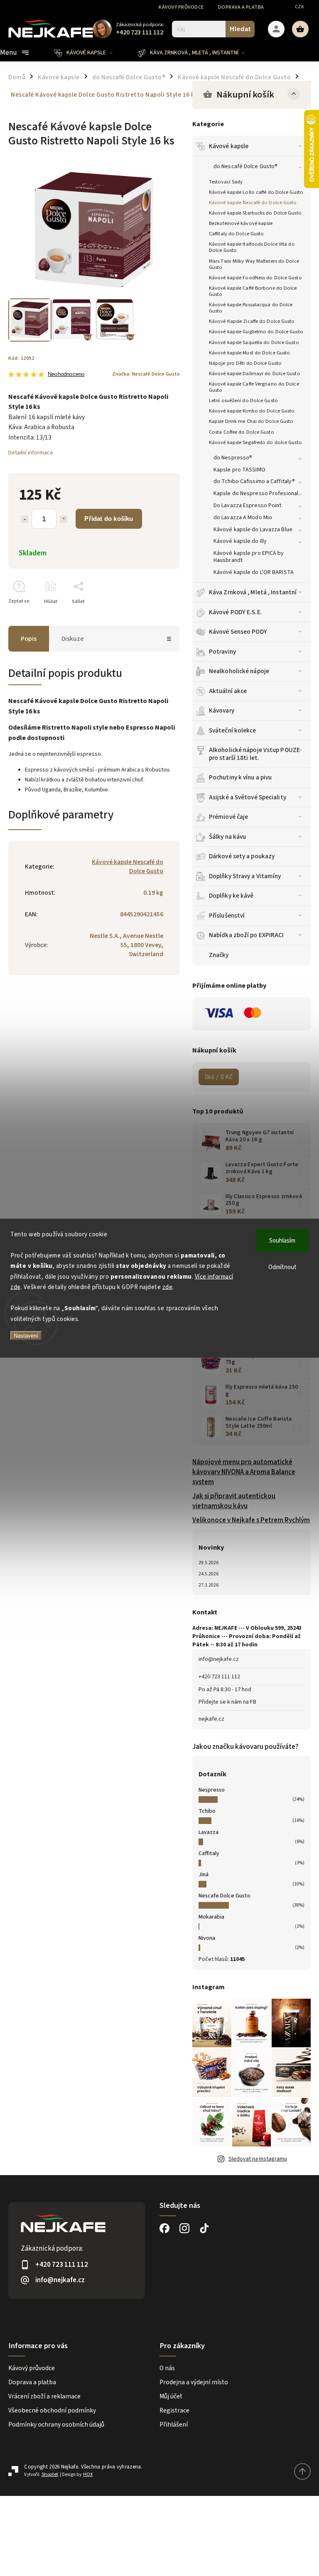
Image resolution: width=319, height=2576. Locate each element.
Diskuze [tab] (73, 639)
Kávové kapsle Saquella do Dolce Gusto (254, 342)
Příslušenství (227, 916)
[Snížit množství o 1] (25, 519)
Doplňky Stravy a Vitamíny (245, 876)
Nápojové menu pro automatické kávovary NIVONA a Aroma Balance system (244, 1472)
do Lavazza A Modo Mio (243, 518)
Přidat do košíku (109, 519)
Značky (219, 955)
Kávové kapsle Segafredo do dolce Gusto (255, 442)
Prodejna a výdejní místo (194, 2382)
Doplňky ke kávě (231, 896)
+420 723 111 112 (219, 1677)
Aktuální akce (228, 691)
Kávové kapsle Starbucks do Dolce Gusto (255, 213)
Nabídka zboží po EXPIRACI (247, 935)
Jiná (204, 1875)
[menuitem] (90, 53)
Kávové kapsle (229, 146)
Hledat (240, 29)
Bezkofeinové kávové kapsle (241, 223)
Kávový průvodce (181, 7)
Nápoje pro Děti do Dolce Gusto (245, 363)
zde (168, 1287)
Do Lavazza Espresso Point (248, 505)
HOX (88, 2475)
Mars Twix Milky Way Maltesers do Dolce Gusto (254, 264)
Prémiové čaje (228, 817)
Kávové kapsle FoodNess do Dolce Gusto (255, 278)
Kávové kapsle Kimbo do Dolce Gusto (252, 411)
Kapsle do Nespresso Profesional (256, 493)
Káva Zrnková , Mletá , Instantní (253, 592)
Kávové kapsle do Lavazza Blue (253, 530)
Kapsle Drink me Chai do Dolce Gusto (251, 421)
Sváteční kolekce (233, 730)
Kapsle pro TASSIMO (239, 470)
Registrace (174, 2410)
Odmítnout (282, 1267)
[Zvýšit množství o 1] (64, 519)
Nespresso (212, 1790)
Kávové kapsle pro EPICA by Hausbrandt (249, 557)
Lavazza (209, 1832)
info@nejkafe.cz (219, 1659)
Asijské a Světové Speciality (248, 797)
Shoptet (50, 2475)
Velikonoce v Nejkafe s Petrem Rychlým (251, 1520)
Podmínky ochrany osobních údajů (56, 2425)
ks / (219, 1077)
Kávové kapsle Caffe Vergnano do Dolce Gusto (254, 387)
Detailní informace (31, 453)
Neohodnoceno (66, 375)
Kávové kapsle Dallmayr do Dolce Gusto (255, 374)
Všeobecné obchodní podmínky (52, 2410)
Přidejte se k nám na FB (227, 1702)
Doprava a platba (241, 7)
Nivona (207, 1938)
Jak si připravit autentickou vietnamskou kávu (234, 1501)
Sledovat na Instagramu (258, 2159)
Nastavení (26, 1336)
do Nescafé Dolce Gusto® (245, 166)
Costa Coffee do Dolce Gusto (242, 432)
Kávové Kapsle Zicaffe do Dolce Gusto (252, 321)
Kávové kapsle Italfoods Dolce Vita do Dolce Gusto (252, 247)
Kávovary (222, 711)
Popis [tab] (29, 639)
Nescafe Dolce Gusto (225, 1896)
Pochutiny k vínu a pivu (240, 777)
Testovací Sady (226, 182)
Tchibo (207, 1811)
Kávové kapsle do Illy (240, 541)
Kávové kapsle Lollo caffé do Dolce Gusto (256, 192)
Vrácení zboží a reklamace (44, 2396)
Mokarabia (211, 1917)
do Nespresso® (233, 458)
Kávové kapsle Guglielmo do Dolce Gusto (256, 332)
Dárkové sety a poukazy (242, 856)
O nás (167, 2368)
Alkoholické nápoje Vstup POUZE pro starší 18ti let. (254, 754)
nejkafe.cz (211, 1719)
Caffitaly (209, 1853)
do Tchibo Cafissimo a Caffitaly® (254, 481)
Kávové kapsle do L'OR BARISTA (254, 572)
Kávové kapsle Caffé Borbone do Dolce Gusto (253, 291)
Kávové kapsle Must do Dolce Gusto (249, 353)
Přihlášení (174, 2425)
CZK (300, 7)
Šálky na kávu (227, 837)
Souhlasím (282, 1240)
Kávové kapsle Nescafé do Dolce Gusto (253, 203)
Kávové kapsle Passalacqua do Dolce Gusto (251, 308)
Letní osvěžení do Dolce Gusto (243, 400)
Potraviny (222, 652)
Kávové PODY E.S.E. (236, 612)
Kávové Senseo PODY (238, 632)
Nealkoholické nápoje (239, 671)
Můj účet (171, 2396)
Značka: (146, 374)
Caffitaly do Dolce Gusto (236, 234)
